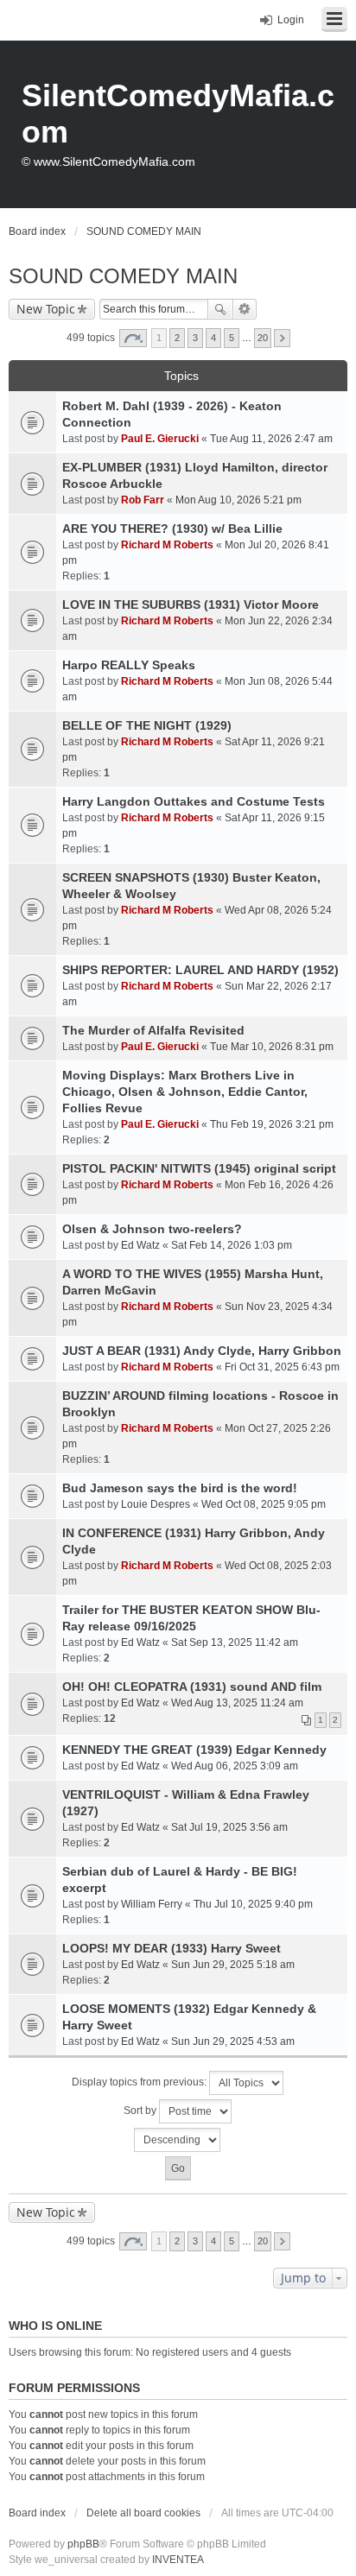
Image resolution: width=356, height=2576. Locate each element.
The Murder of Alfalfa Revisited (153, 1030)
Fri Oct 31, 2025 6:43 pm (282, 1367)
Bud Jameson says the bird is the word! (180, 1488)
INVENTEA (178, 2560)
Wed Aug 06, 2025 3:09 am (235, 1766)
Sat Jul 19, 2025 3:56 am (229, 1827)
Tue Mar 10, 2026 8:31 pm (272, 1047)
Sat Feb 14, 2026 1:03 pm (232, 1245)
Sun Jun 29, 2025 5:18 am (233, 1965)
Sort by (141, 2111)
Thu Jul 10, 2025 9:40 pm (253, 1904)
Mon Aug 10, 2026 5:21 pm (238, 500)
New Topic (46, 309)
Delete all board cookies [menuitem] (143, 2513)
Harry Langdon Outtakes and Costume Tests (194, 801)
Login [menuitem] (291, 20)
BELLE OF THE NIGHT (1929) (147, 725)
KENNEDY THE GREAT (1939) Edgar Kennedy (194, 1750)
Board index (37, 2513)
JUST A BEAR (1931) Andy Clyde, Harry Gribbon (202, 1351)
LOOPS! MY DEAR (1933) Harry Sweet (172, 1948)
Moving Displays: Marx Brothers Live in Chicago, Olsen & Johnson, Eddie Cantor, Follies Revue (185, 1092)
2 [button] (177, 338)
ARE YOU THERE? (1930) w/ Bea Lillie (172, 528)
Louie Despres (156, 1504)
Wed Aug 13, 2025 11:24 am (237, 1703)
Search (220, 309)
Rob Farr (143, 500)
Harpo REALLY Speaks (129, 665)
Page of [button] (133, 338)
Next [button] (282, 338)
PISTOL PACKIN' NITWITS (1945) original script (199, 1168)
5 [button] (232, 338)
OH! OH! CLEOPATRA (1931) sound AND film (192, 1687)
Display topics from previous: (140, 2082)
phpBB (83, 2544)
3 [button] (195, 338)
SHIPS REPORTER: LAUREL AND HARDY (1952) (200, 970)
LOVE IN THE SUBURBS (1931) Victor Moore (191, 604)
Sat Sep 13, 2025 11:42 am (235, 1642)
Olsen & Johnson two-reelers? (152, 1229)
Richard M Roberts (167, 545)
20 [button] (263, 338)
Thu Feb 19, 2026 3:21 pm (272, 1124)
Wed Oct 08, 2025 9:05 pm (264, 1504)
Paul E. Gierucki (160, 439)
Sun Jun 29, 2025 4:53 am (233, 2041)
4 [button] (213, 338)
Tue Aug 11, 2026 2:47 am (271, 439)
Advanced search (245, 309)
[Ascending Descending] (178, 2140)
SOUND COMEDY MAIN (123, 276)
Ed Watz (140, 1245)
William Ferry (152, 1904)
